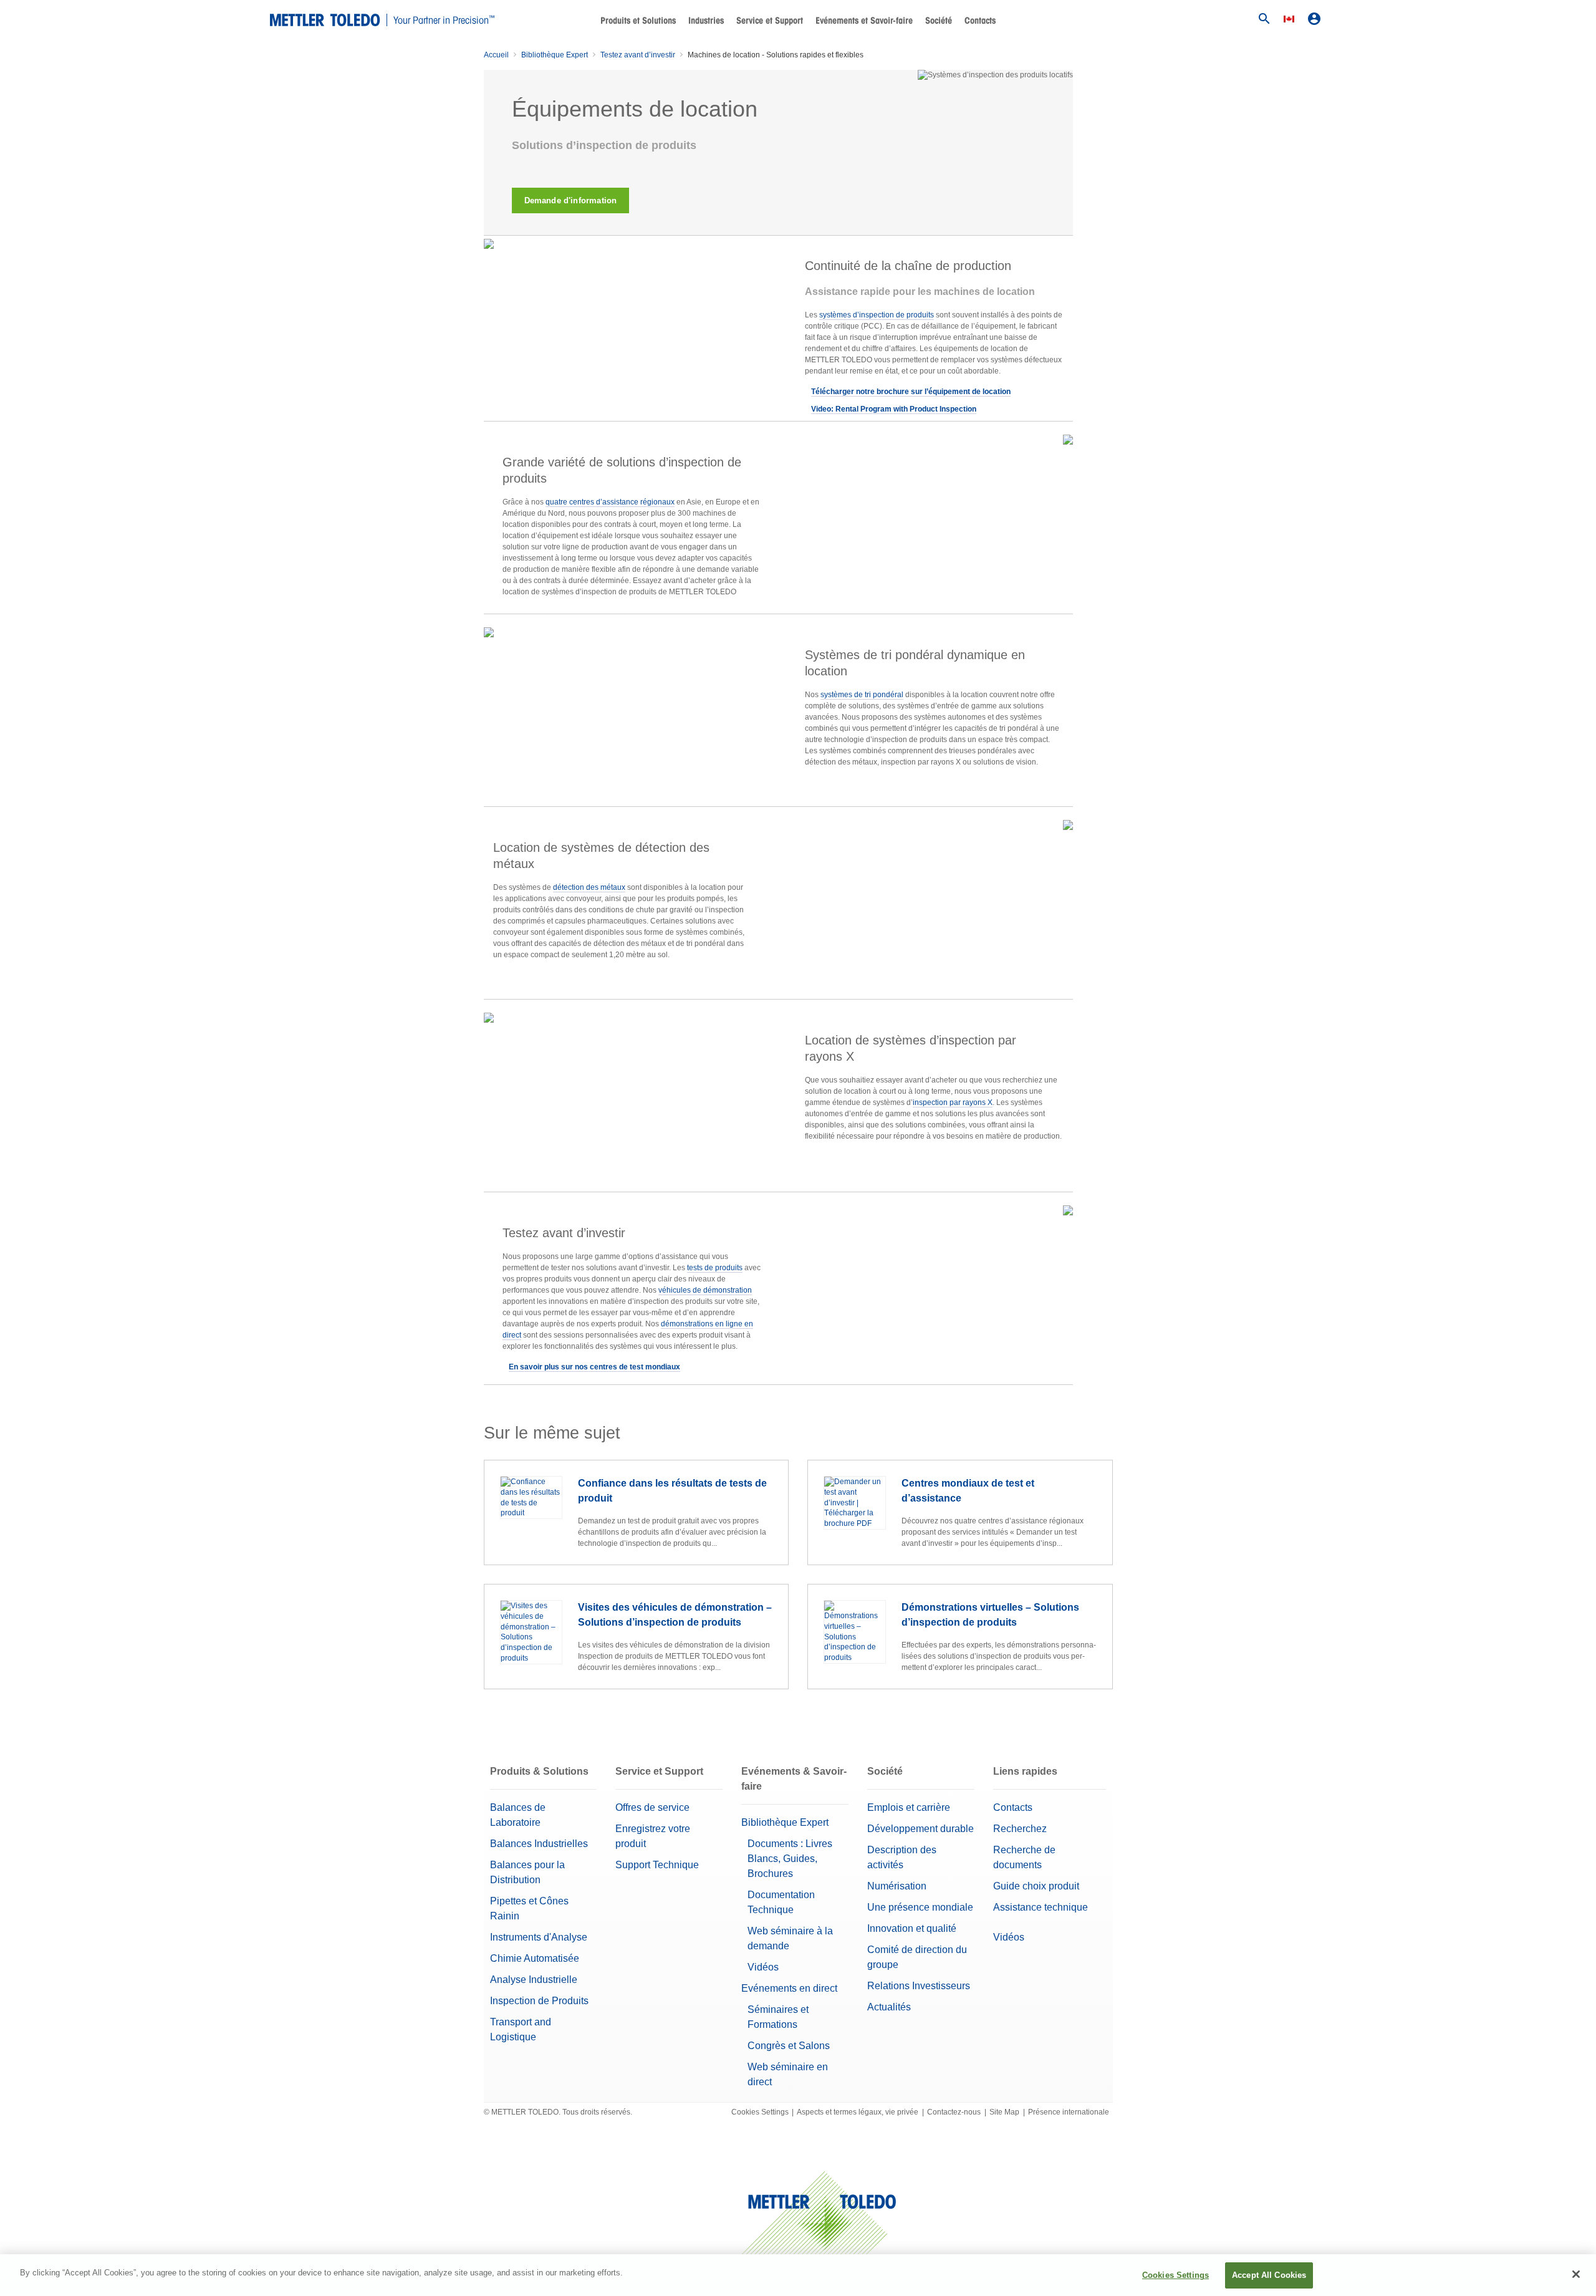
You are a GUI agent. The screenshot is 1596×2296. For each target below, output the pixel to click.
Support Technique (657, 1865)
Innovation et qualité (912, 1928)
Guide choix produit (1036, 1886)
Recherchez (1020, 1829)
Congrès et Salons (789, 2046)
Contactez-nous (954, 2112)
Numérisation (897, 1886)
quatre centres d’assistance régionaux (610, 502)
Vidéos (763, 1967)
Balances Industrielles (539, 1844)
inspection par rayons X (953, 1102)
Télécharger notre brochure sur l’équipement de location (911, 392)
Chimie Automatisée (535, 1958)
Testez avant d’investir (638, 55)
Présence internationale (1069, 2112)
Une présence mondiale (920, 1907)
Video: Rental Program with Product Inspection (894, 409)
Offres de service (652, 1807)
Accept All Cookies (1269, 2275)
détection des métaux (589, 887)
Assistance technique (1041, 1907)
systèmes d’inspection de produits (877, 315)
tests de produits (715, 1268)
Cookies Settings (760, 2112)
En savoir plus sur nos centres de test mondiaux (594, 1367)
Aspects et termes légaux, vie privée (858, 2112)
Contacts (980, 21)
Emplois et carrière (909, 1807)
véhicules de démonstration (705, 1290)
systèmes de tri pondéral (862, 695)
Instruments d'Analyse (539, 1937)
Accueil (496, 55)
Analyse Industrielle (534, 1980)
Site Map (1004, 2112)
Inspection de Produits (539, 2001)
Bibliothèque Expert (555, 55)
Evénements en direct (789, 1988)
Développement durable (921, 1829)
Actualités (889, 2007)
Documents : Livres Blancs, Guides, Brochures (790, 1859)
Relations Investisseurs (919, 1986)
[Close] (1576, 2274)
